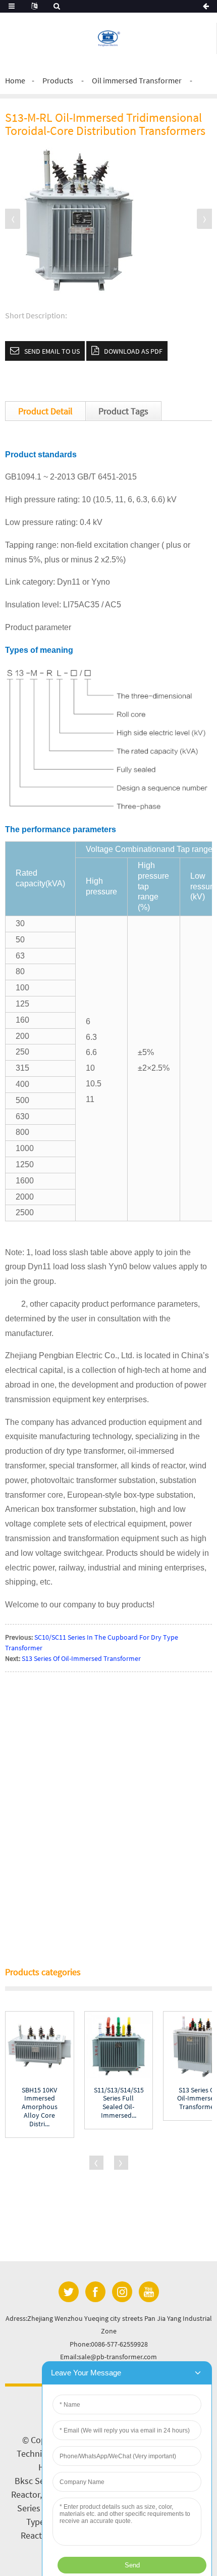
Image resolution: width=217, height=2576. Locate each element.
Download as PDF (133, 351)
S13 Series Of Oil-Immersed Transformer (81, 1658)
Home (15, 80)
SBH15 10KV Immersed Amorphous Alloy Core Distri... (40, 2107)
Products (58, 80)
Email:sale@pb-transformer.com (108, 2357)
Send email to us (52, 351)
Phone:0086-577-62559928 (109, 2344)
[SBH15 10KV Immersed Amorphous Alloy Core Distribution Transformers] (40, 2046)
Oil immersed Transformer (137, 80)
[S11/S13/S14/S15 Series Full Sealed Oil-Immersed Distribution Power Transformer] (119, 2046)
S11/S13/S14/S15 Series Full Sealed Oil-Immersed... (119, 2103)
